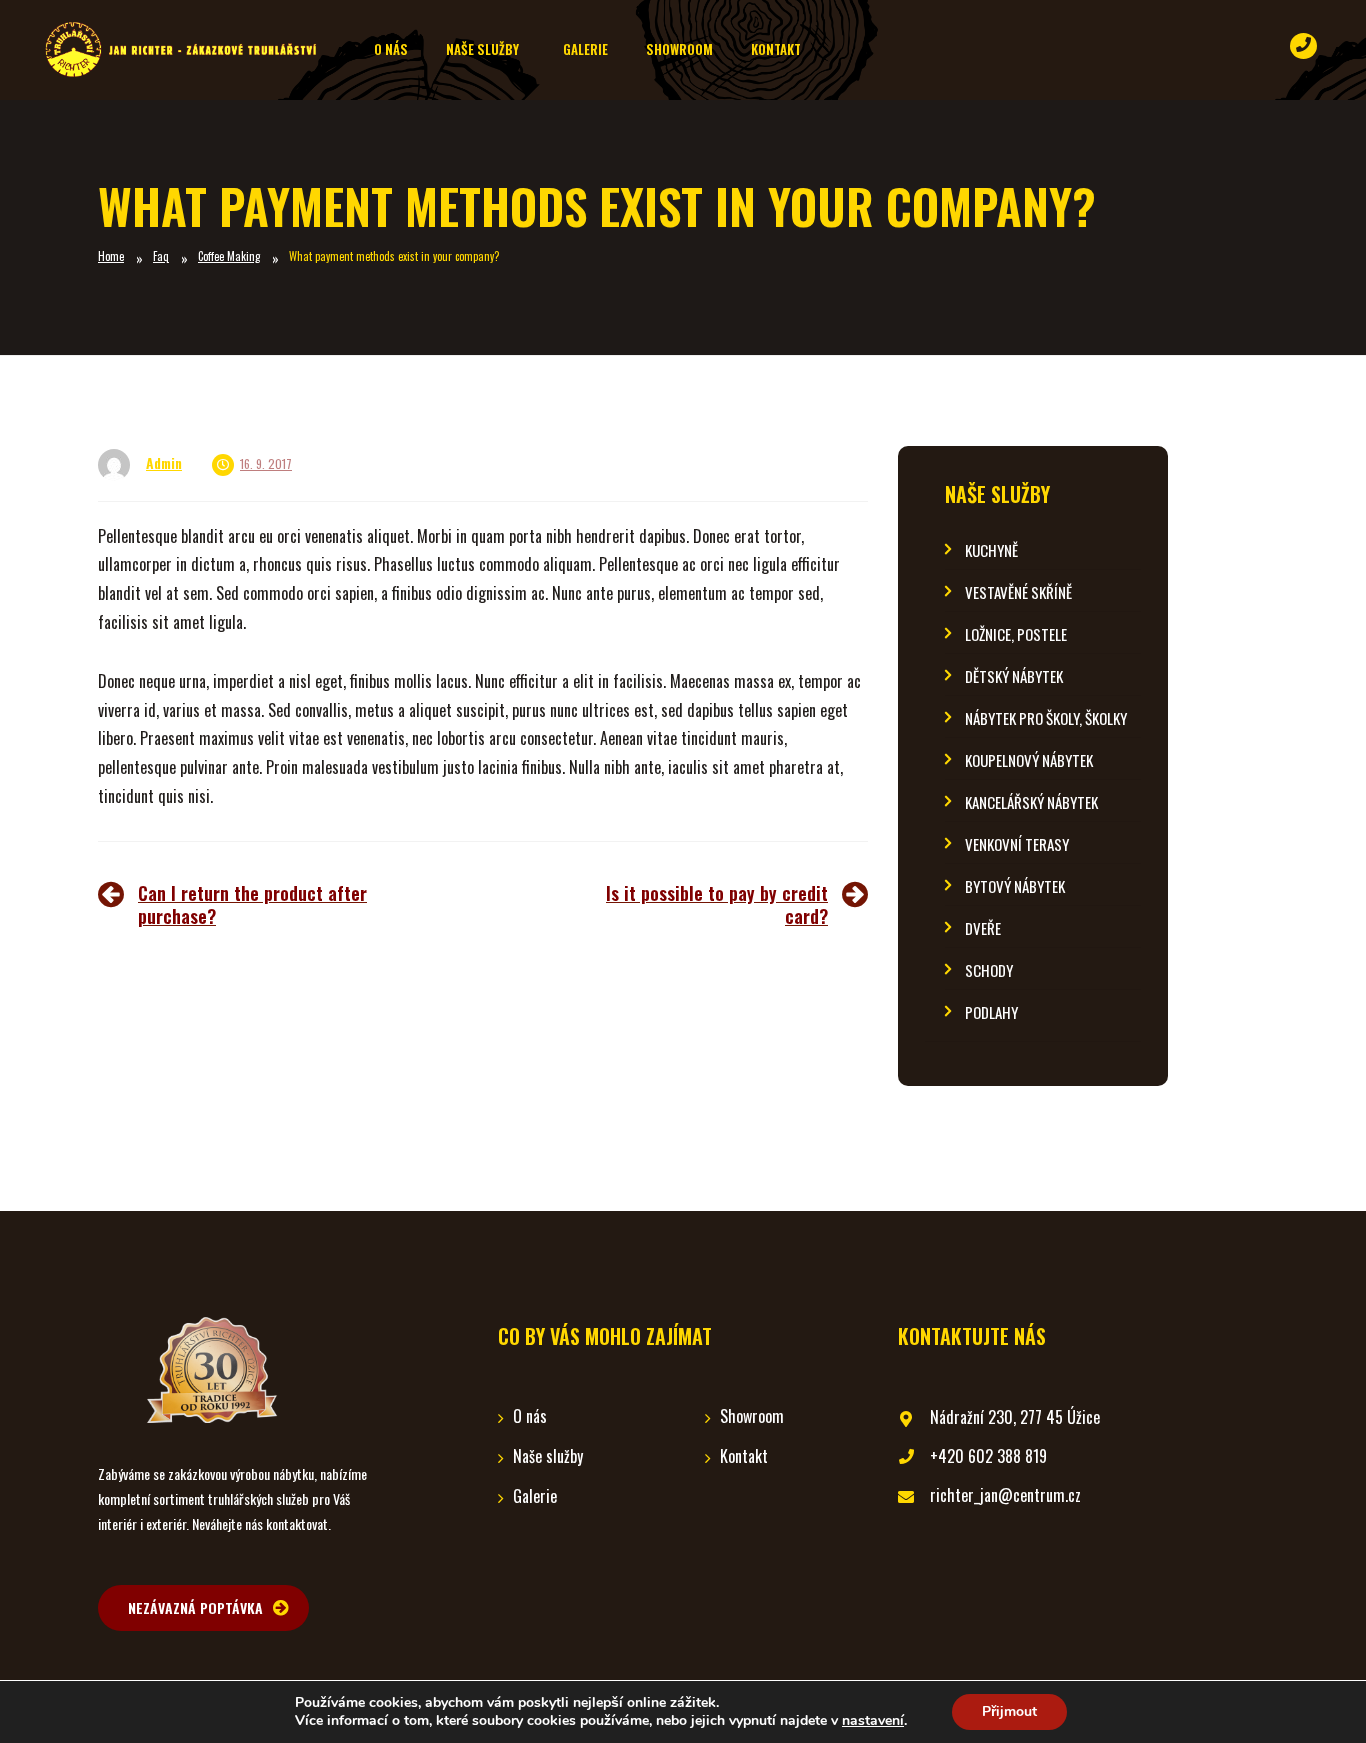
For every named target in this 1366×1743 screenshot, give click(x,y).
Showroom (752, 1416)
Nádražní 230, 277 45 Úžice (1015, 1417)
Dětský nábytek (1014, 676)
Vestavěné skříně (1018, 592)
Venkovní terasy (1017, 844)
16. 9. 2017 (266, 463)
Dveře (983, 928)
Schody (989, 970)
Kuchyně (991, 550)
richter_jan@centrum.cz (1005, 1495)
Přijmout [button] (1009, 1711)
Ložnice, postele (1016, 634)
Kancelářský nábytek (1031, 802)
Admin (164, 462)
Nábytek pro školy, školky (1046, 718)
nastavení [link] (873, 1720)
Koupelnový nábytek (1029, 760)
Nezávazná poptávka (195, 1607)
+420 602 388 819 (988, 1456)
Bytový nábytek (1015, 886)
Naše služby (997, 494)
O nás (530, 1416)
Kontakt (744, 1456)
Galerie (535, 1496)
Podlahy (991, 1012)
